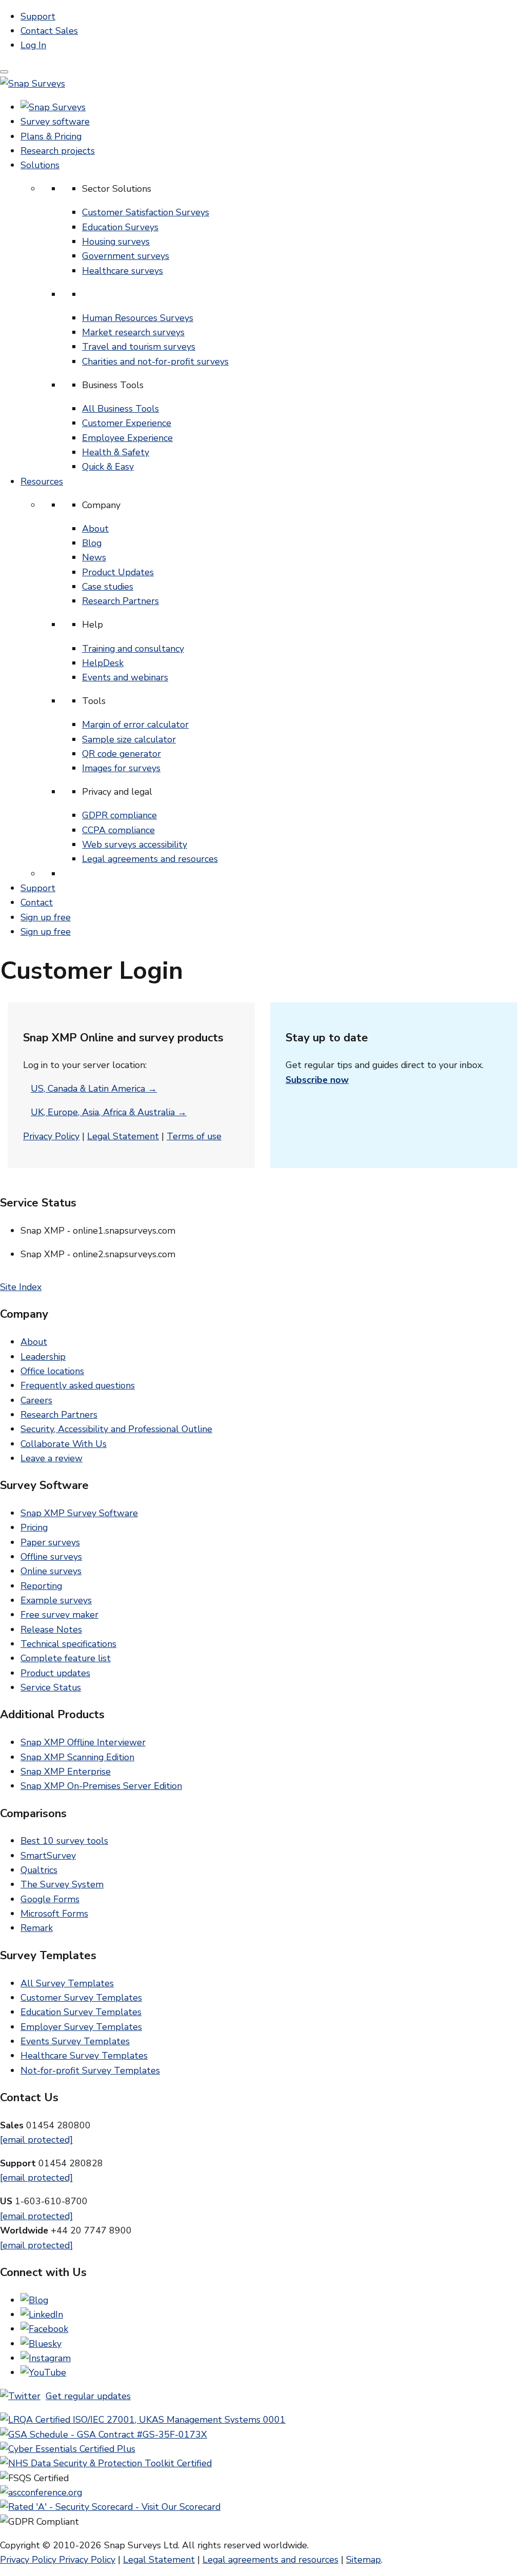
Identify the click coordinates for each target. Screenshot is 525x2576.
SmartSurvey (48, 1856)
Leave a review (52, 1458)
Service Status (51, 1687)
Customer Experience (127, 423)
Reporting (41, 1586)
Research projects (58, 151)
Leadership (43, 1357)
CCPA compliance (118, 830)
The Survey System (62, 1884)
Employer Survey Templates (81, 2027)
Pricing (34, 1527)
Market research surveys (133, 332)
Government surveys (126, 256)
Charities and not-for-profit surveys (155, 361)
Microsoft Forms (54, 1914)
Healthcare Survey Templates (84, 2056)
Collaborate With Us (64, 1444)
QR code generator (122, 754)
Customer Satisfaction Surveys (146, 212)
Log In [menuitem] (33, 45)
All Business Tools (120, 409)
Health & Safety (116, 452)
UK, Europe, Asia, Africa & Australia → (109, 1112)
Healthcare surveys (123, 271)
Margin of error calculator (135, 724)
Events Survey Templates (75, 2041)
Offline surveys (51, 1557)
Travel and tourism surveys (139, 347)
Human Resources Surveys (138, 318)
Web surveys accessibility (135, 844)
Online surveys (51, 1571)
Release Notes (51, 1629)
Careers (36, 1400)
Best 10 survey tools (64, 1841)
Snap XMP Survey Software (79, 1513)
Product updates (55, 1673)
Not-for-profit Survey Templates (90, 2070)
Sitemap (364, 2560)
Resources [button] (42, 481)
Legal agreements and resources (150, 859)
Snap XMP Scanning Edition (77, 1757)
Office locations (52, 1371)
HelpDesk (103, 663)
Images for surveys (121, 768)
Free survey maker (59, 1615)
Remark (37, 1928)
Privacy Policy (51, 1136)
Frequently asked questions (78, 1385)
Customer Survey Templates (81, 1998)
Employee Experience (127, 438)
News (94, 557)
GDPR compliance (119, 815)
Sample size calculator (129, 739)
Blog (92, 543)
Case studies (108, 587)
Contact (37, 902)
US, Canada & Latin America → (94, 1089)
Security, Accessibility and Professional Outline (116, 1429)
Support (38, 888)
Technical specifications (68, 1644)
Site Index (21, 1287)
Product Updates (118, 572)
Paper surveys (50, 1542)
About (95, 529)
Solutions (40, 165)
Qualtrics (39, 1870)
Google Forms (50, 1899)
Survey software (55, 122)
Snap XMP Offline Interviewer (83, 1742)
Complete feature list (66, 1658)
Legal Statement (123, 1136)
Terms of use (194, 1136)
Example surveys (56, 1600)
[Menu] (4, 72)
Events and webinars (125, 677)
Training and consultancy (133, 649)
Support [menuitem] (38, 16)
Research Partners (120, 601)
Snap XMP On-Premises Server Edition (101, 1786)
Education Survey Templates (81, 2012)
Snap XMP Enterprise (66, 1772)
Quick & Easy (108, 467)
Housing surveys (116, 241)
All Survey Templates (67, 1983)
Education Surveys (120, 227)
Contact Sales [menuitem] (49, 31)
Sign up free (46, 917)
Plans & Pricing (51, 136)
